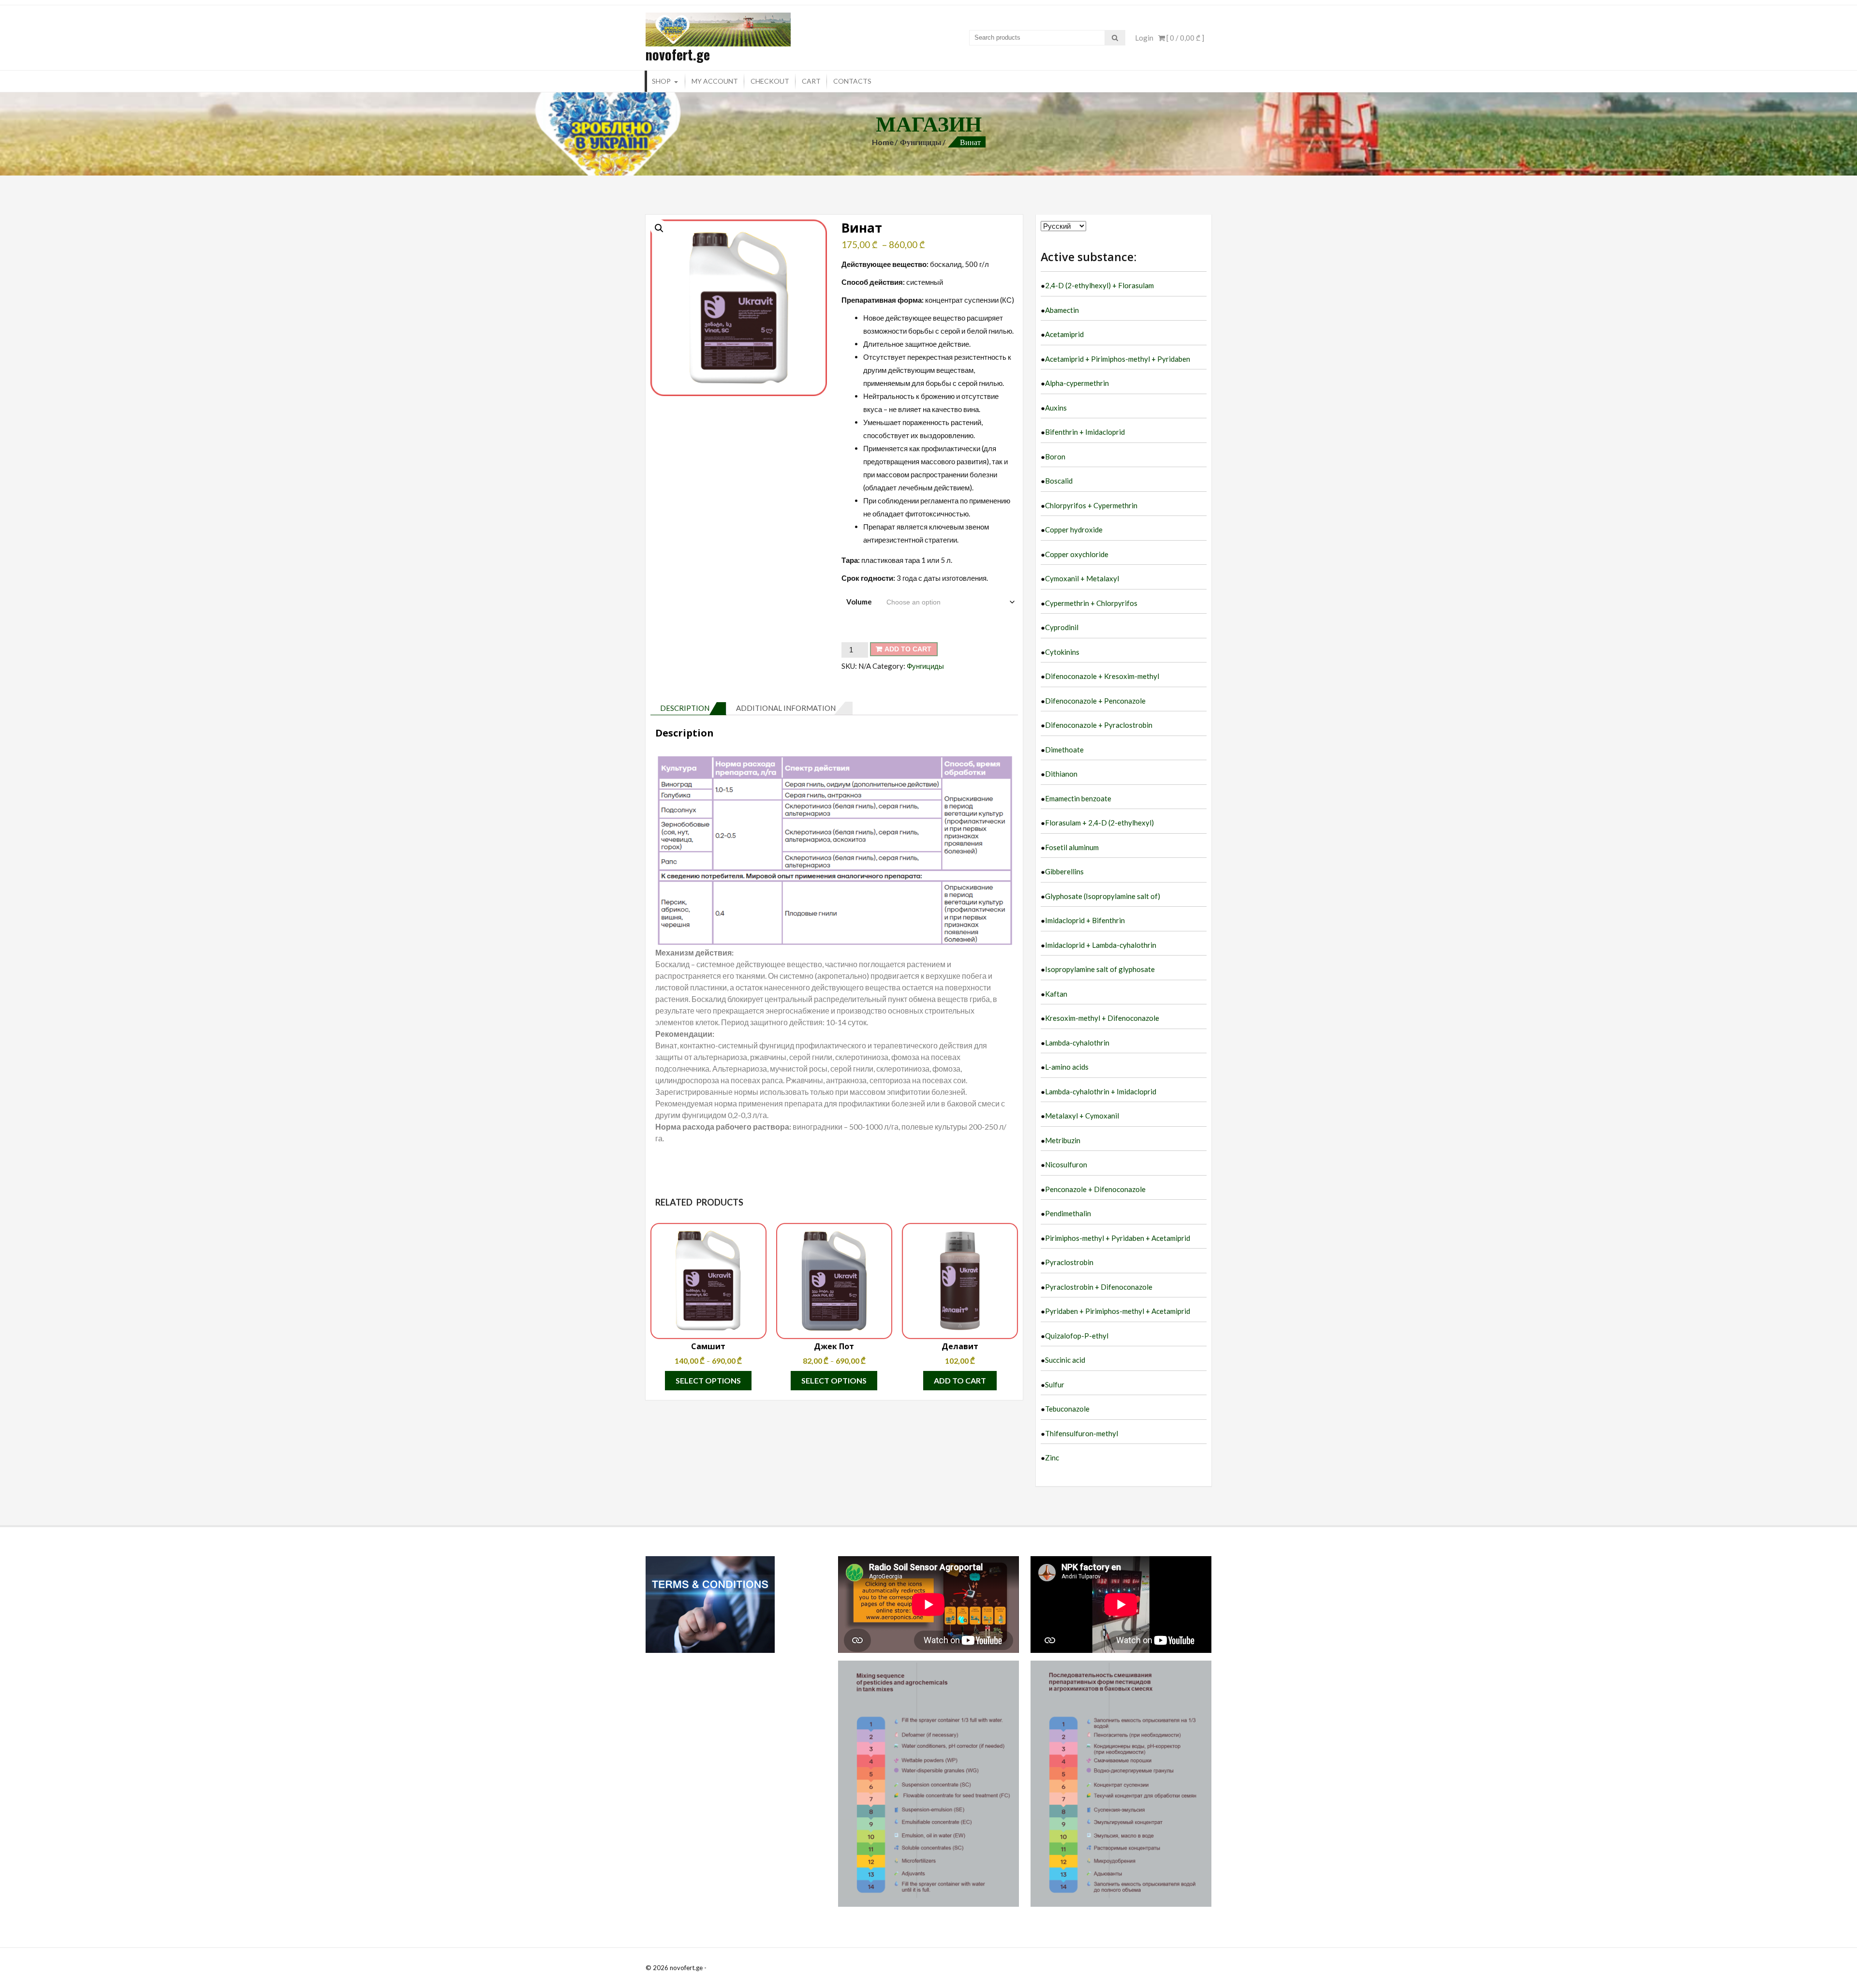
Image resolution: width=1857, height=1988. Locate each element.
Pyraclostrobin (1069, 1262)
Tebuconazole (1067, 1409)
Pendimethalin (1068, 1213)
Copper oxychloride (1077, 554)
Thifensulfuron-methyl (1082, 1433)
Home (883, 142)
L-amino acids (1067, 1067)
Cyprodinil (1062, 627)
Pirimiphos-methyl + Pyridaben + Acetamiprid (1118, 1238)
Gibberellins (1064, 871)
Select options (708, 1380)
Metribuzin (1063, 1140)
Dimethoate (1064, 750)
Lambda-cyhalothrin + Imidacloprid (1101, 1091)
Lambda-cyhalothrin (1077, 1043)
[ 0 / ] (1185, 38)
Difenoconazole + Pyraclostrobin (1099, 725)
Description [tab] (685, 708)
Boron (1055, 457)
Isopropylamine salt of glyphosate (1100, 969)
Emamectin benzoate (1078, 798)
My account (715, 81)
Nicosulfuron (1066, 1164)
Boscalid (1059, 481)
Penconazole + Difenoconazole (1095, 1189)
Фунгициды (921, 142)
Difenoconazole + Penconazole (1095, 701)
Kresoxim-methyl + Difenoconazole (1102, 1018)
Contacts (852, 81)
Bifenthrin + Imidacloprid (1085, 432)
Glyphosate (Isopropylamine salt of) (1103, 896)
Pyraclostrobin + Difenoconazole (1099, 1287)
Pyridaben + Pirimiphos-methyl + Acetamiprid (1118, 1311)
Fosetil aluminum (1072, 847)
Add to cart (908, 649)
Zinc (1052, 1458)
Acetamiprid (1064, 334)
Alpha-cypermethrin (1077, 383)
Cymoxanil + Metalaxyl (1082, 578)
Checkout (770, 81)
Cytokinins (1062, 652)
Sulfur (1055, 1384)
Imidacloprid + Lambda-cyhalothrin (1101, 945)
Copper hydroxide (1074, 530)
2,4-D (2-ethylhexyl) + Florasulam (1099, 285)
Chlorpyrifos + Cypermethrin (1091, 505)
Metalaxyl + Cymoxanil (1082, 1116)
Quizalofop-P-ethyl (1077, 1336)
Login (1144, 38)
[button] (659, 228)
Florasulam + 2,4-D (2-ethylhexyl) (1099, 823)
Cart (811, 81)
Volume (859, 602)
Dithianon (1061, 774)
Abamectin (1062, 310)
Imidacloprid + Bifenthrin (1085, 920)
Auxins (1056, 408)
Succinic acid (1065, 1360)
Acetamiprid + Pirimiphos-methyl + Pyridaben (1118, 359)
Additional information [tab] (786, 708)
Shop (661, 81)
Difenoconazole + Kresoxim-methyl (1102, 676)
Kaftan (1056, 994)
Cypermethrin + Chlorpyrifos (1091, 603)
